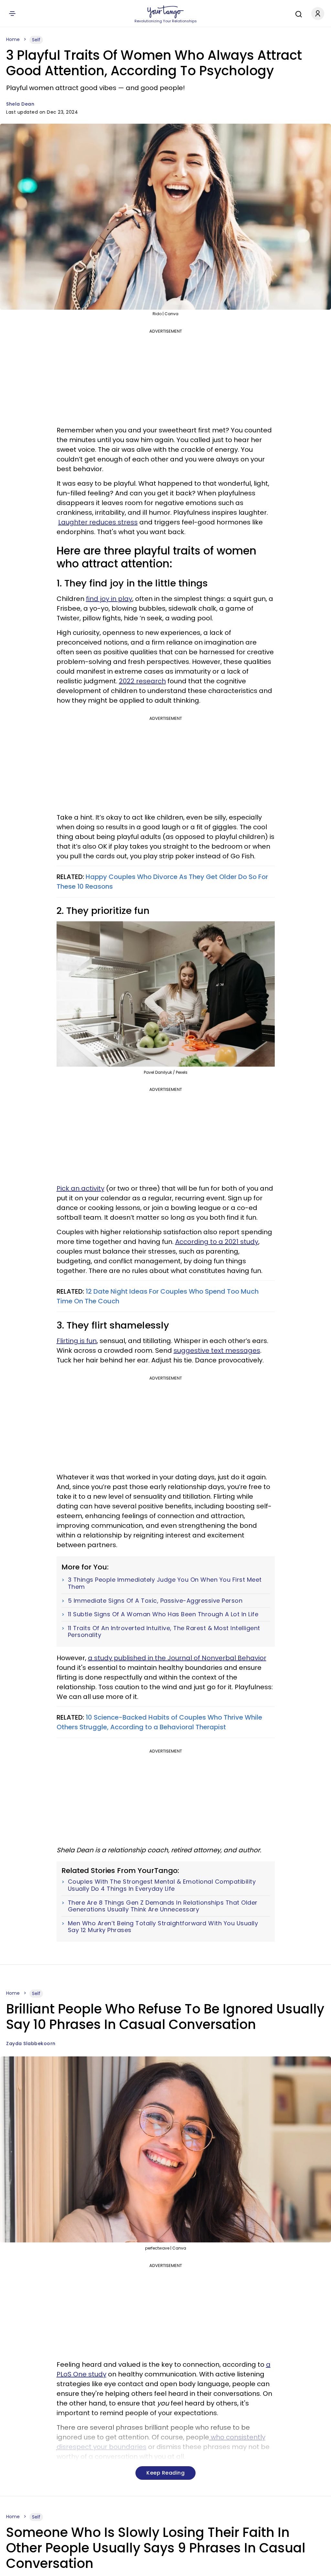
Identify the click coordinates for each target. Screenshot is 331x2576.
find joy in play (109, 599)
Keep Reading (165, 2473)
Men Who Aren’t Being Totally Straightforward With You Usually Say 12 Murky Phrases (163, 1927)
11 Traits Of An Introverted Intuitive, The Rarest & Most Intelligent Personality (164, 1632)
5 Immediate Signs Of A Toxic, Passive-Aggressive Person (155, 1601)
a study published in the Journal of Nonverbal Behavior (177, 1658)
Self (36, 40)
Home (13, 39)
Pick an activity (80, 1188)
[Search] (297, 13)
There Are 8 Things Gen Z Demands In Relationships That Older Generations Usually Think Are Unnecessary (163, 1906)
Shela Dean (20, 104)
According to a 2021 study (217, 1242)
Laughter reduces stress (98, 522)
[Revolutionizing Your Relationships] (165, 12)
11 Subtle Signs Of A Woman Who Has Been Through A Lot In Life (163, 1614)
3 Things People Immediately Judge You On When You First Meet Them (165, 1583)
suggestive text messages (217, 1350)
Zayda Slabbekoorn (31, 2043)
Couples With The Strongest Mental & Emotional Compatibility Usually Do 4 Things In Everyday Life (162, 1885)
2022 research (142, 681)
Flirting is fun (77, 1341)
